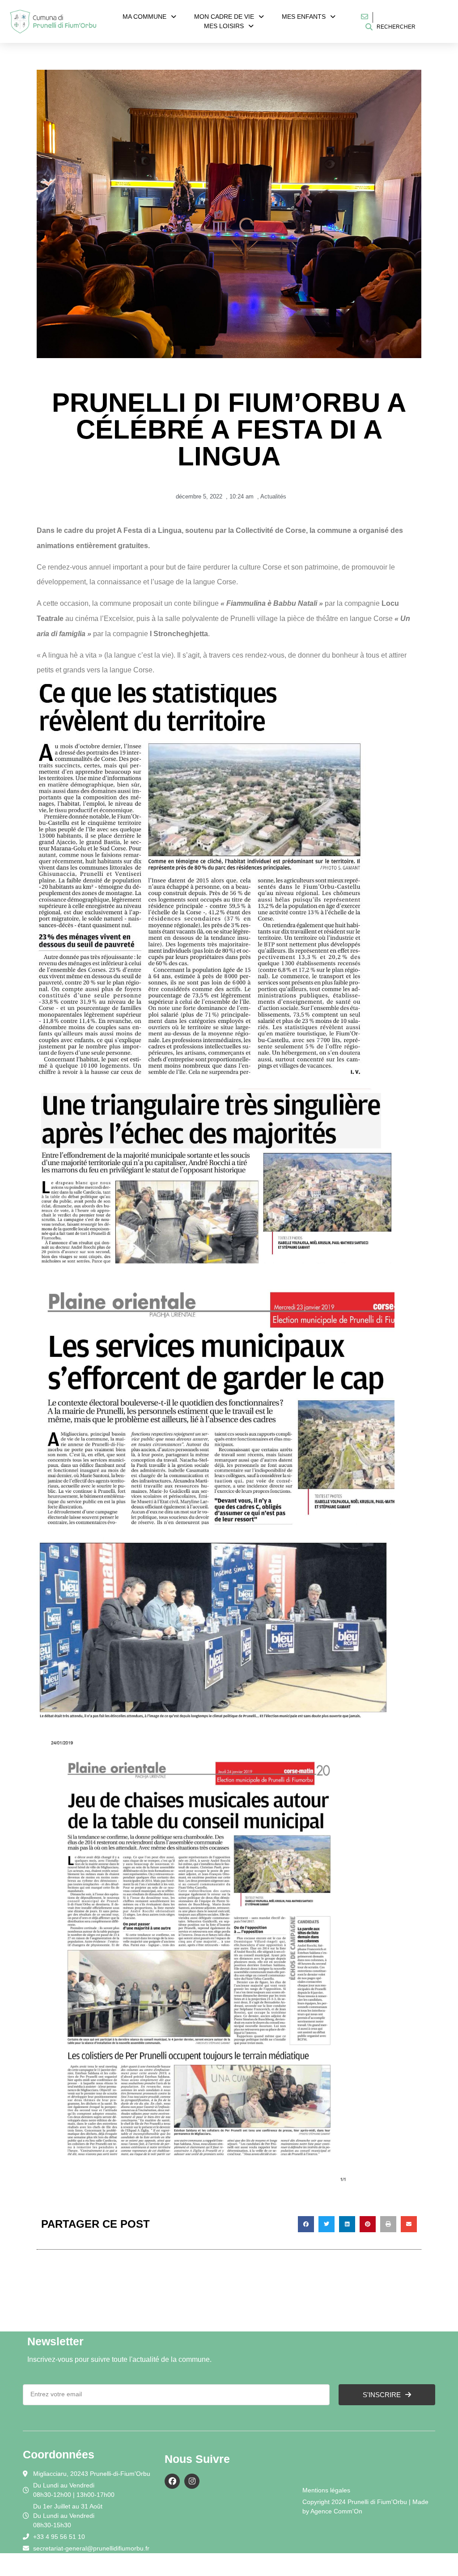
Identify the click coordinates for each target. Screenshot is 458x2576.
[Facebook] (172, 2481)
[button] (306, 2224)
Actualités (273, 496)
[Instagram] (192, 2481)
